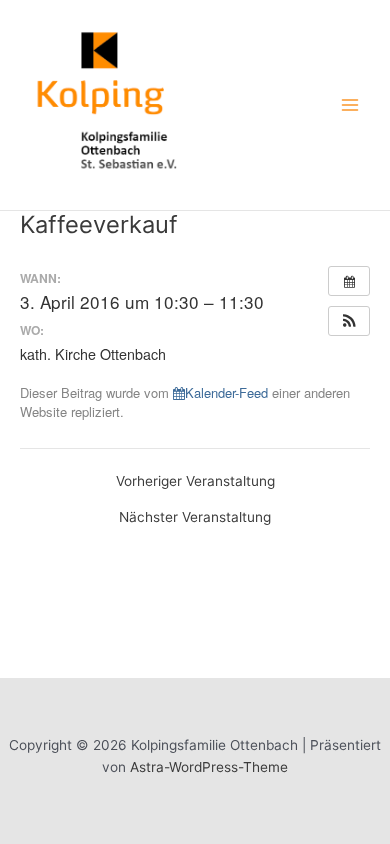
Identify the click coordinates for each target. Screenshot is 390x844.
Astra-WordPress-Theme (209, 767)
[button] (349, 321)
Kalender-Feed (226, 392)
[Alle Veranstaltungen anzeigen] (349, 281)
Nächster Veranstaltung (195, 518)
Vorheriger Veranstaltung (195, 482)
